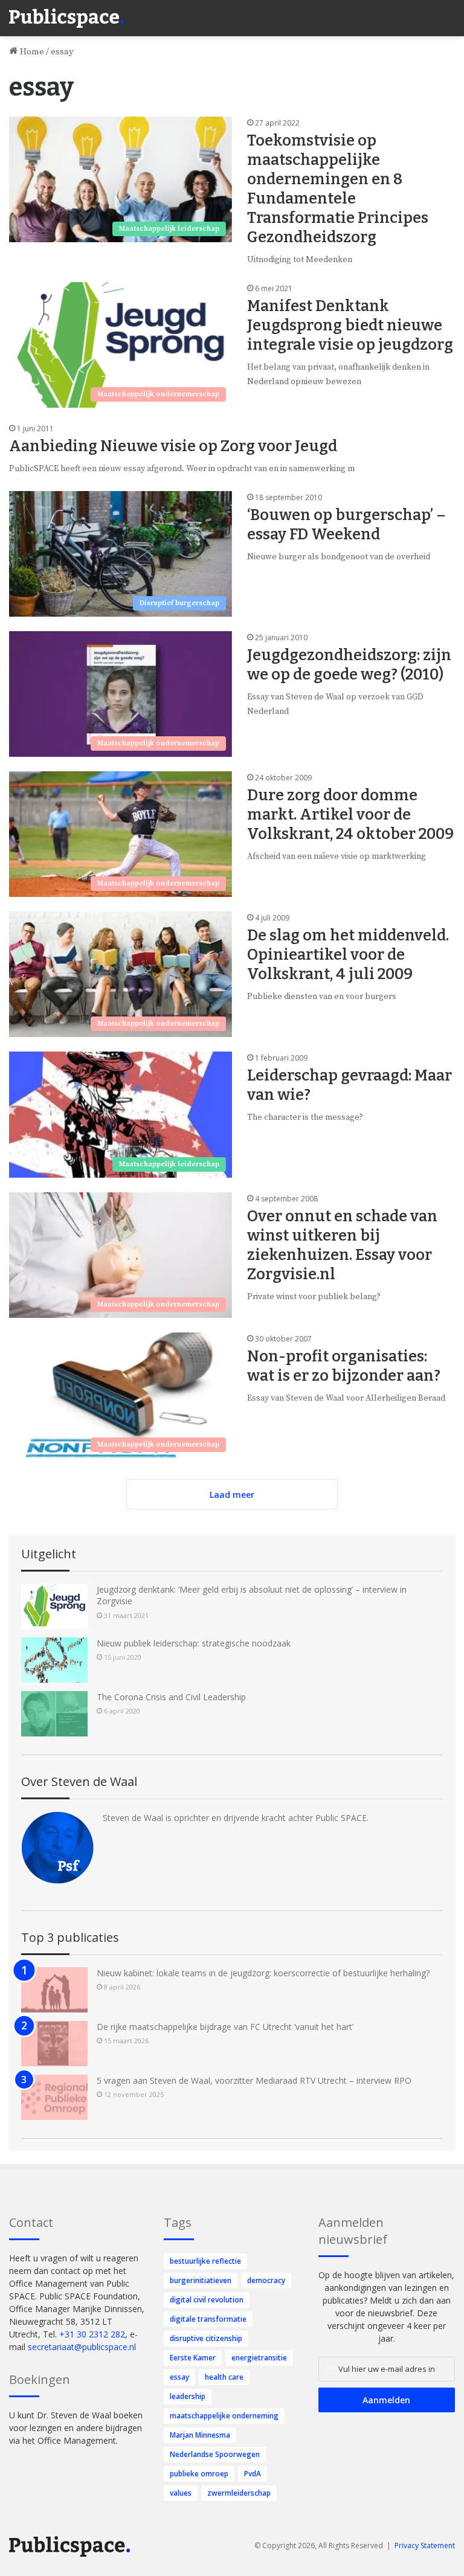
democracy (266, 2280)
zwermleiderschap (239, 2493)
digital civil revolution (207, 2300)
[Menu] (449, 12)
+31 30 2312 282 (92, 2334)
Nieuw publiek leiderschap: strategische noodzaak (194, 1643)
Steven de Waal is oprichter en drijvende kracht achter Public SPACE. (236, 1818)
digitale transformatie (208, 2319)
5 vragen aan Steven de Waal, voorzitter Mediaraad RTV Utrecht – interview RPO (254, 2080)
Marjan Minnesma (200, 2435)
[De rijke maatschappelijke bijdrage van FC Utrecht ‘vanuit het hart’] (54, 2044)
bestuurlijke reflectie (205, 2261)
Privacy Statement (425, 2545)
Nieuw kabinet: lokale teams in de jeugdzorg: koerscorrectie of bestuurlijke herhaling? (263, 1973)
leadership (188, 2396)
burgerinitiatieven (201, 2280)
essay (179, 2377)
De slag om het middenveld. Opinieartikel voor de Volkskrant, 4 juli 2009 (348, 955)
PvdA (253, 2474)
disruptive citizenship (206, 2338)
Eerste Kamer (193, 2358)
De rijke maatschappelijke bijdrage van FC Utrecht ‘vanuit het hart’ (225, 2027)
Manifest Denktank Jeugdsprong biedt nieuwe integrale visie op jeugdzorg (350, 326)
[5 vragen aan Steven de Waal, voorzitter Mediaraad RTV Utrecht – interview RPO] (54, 2097)
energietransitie (259, 2358)
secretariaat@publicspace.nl (82, 2347)
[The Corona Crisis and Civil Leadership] (54, 1714)
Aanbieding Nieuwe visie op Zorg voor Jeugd (173, 446)
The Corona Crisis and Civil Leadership (171, 1697)
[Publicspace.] (66, 18)
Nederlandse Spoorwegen (215, 2454)
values (181, 2493)
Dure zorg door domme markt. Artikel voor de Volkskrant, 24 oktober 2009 (350, 815)
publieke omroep (199, 2474)
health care (224, 2377)
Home (31, 52)
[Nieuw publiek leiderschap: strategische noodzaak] (54, 1660)
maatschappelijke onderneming (224, 2416)
